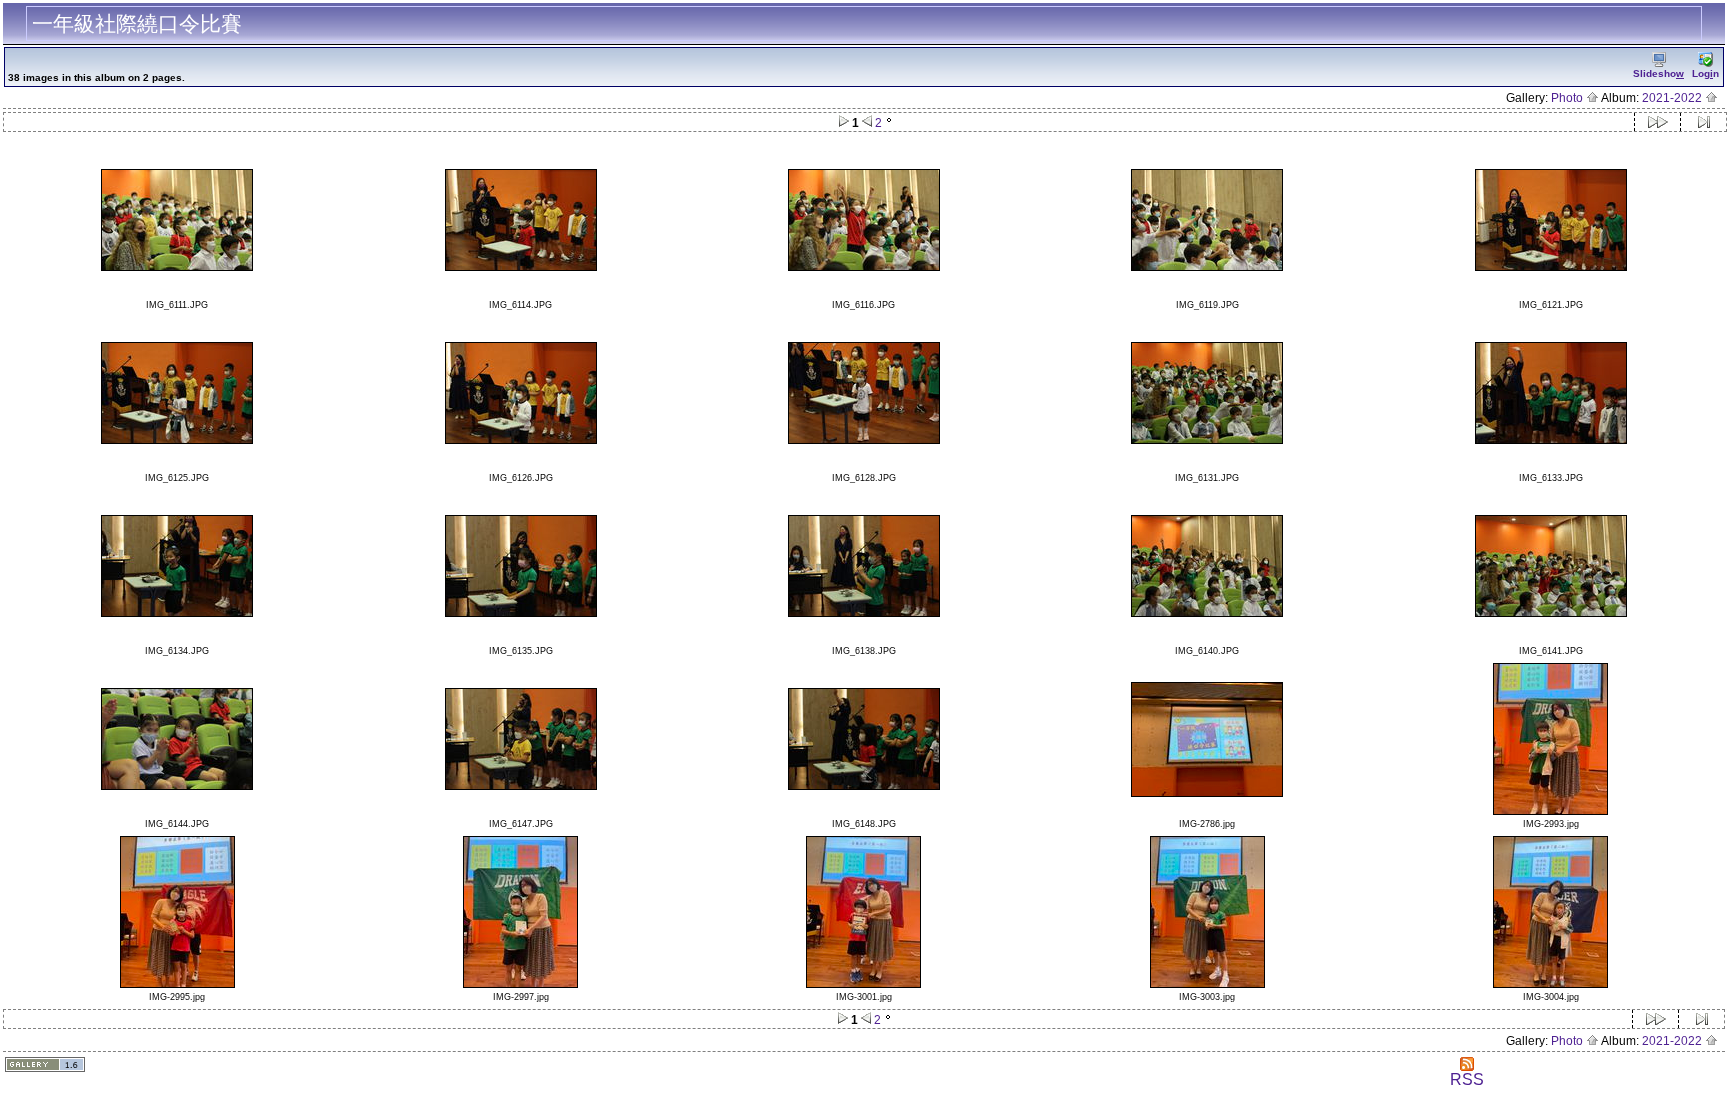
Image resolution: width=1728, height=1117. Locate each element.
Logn (1705, 73)
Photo (1568, 98)
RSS (1467, 1079)
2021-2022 (1673, 98)
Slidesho (1658, 73)
